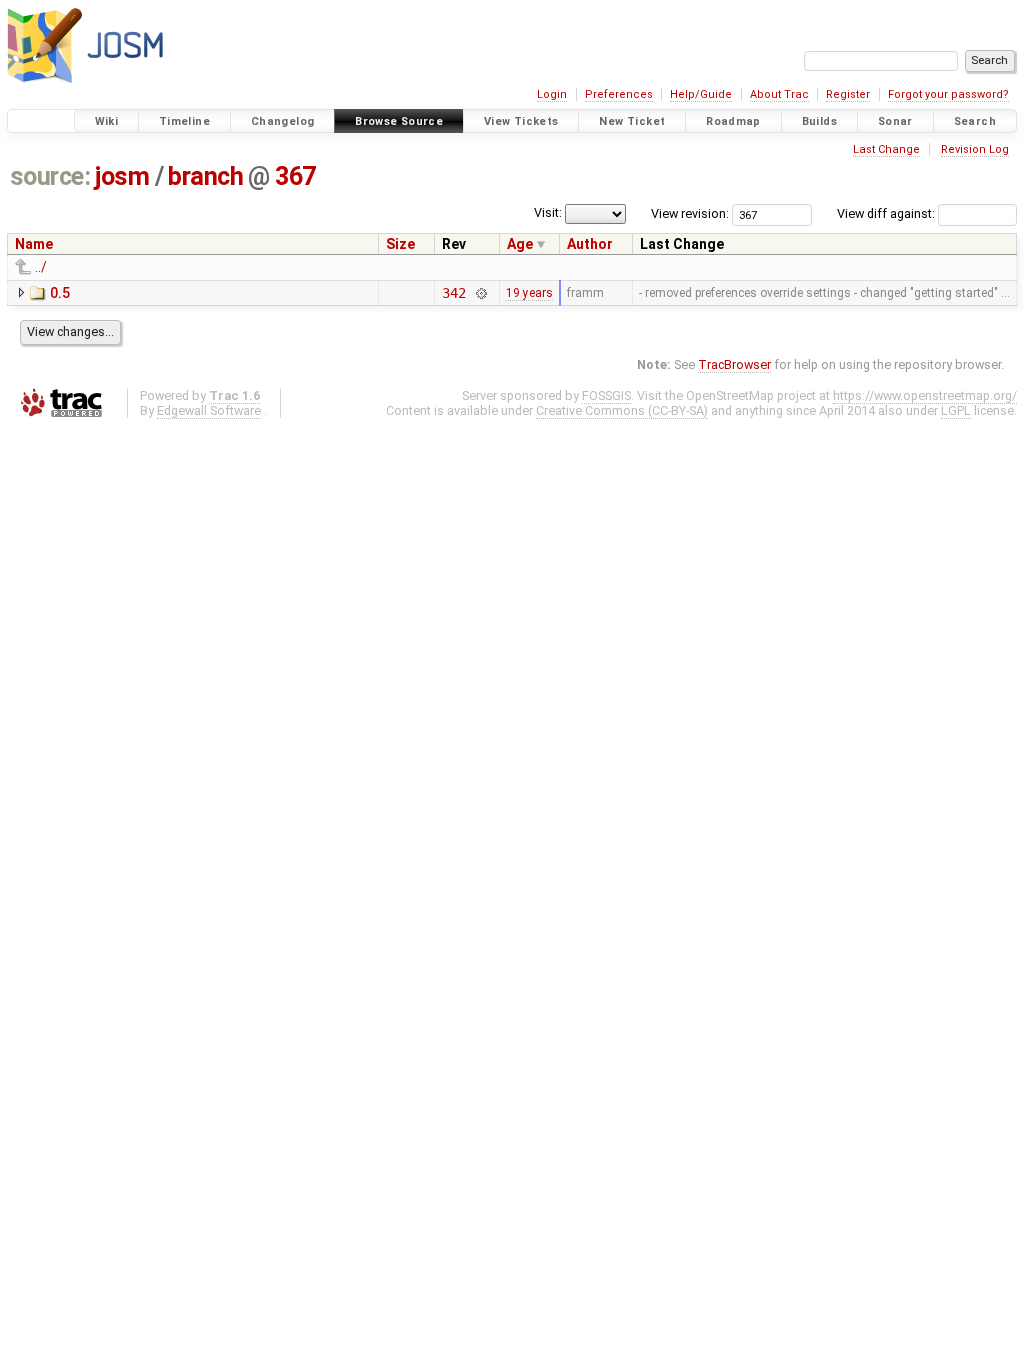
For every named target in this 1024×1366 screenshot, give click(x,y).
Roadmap (733, 121)
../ (41, 267)
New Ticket (632, 121)
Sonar (895, 121)
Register (848, 94)
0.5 (60, 293)
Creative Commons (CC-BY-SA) (622, 410)
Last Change (886, 149)
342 (454, 293)
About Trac (779, 94)
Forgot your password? (948, 94)
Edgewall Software (209, 410)
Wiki (107, 121)
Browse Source (399, 121)
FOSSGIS (606, 395)
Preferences (619, 94)
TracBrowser (734, 364)
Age (520, 244)
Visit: (548, 212)
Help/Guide (701, 94)
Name (34, 244)
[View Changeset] (480, 293)
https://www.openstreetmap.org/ (925, 395)
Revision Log (975, 149)
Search (975, 121)
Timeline (184, 121)
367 (295, 176)
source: (50, 176)
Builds (819, 121)
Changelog (282, 121)
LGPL (956, 410)
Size (400, 244)
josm (122, 176)
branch (205, 176)
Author (590, 244)
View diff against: (887, 213)
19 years (529, 293)
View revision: (690, 213)
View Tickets (521, 121)
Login (552, 94)
